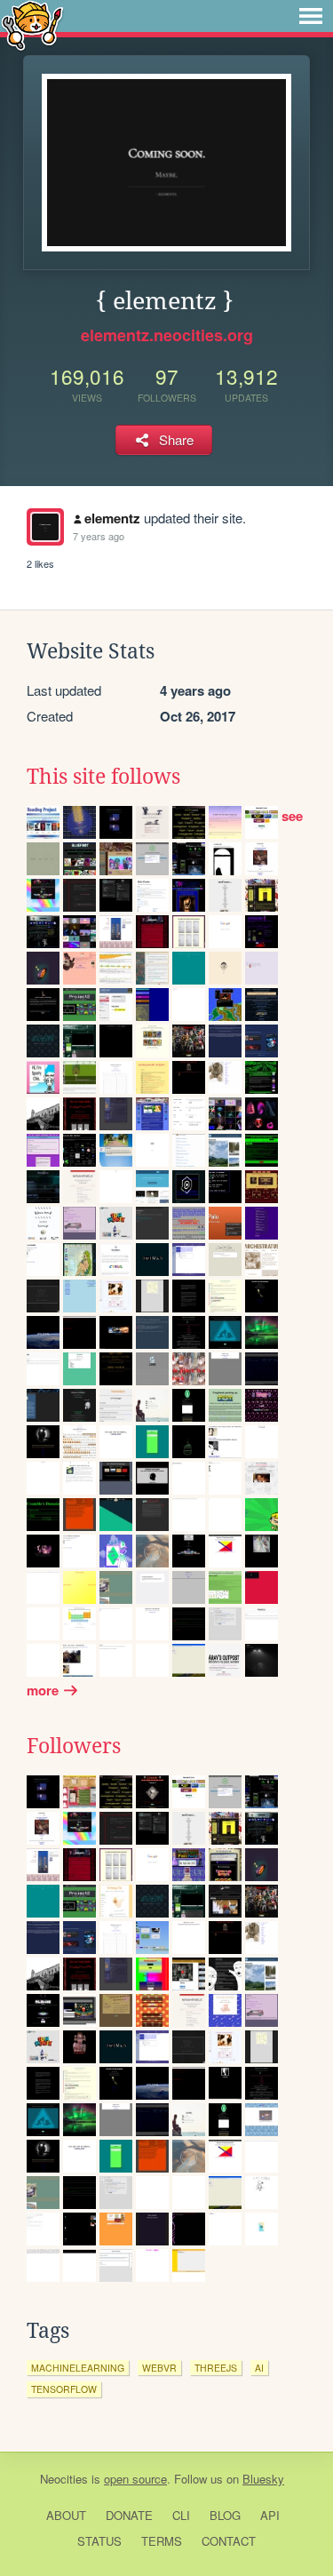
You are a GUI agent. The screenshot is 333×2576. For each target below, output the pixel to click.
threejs (216, 2368)
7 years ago (99, 536)
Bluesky (263, 2479)
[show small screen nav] (311, 16)
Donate (129, 2515)
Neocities (64, 2479)
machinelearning (78, 2368)
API (270, 2515)
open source (135, 2479)
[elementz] (45, 527)
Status (99, 2541)
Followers (74, 1746)
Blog (225, 2515)
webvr (159, 2368)
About (66, 2515)
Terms (162, 2541)
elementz (112, 518)
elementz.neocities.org (167, 335)
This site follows (103, 777)
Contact (229, 2541)
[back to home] (32, 24)
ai (259, 2368)
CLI (181, 2515)
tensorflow (64, 2389)
